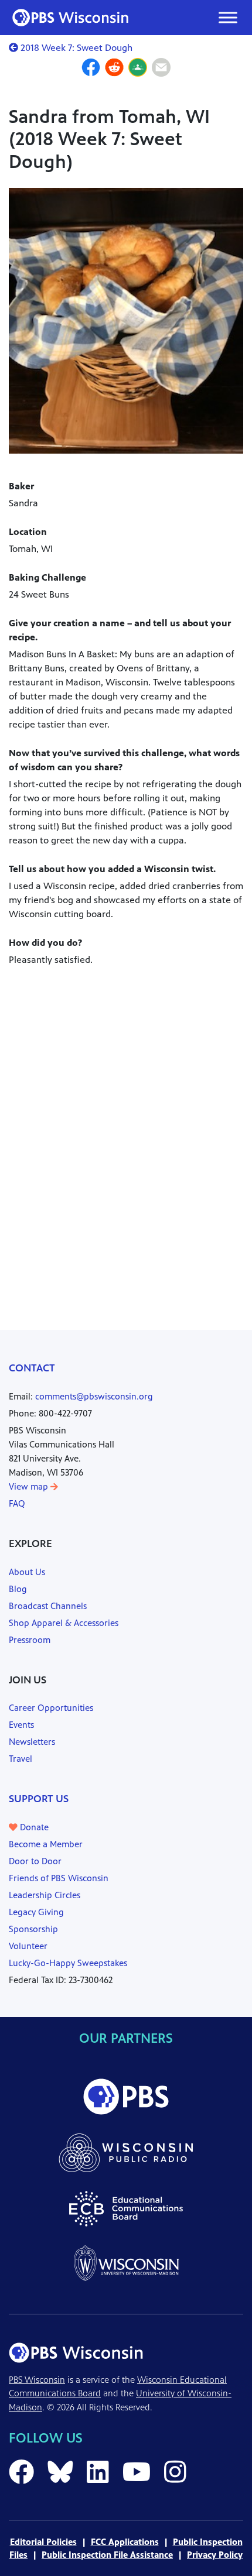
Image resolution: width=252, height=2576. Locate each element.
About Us (27, 1572)
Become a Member (46, 1844)
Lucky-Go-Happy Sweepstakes (68, 1963)
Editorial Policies (43, 2542)
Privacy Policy (215, 2555)
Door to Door (35, 1861)
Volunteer (28, 1946)
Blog (18, 1589)
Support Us (39, 1799)
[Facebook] (91, 69)
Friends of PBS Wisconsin (59, 1878)
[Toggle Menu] (228, 17)
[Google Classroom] (138, 69)
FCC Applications (125, 2542)
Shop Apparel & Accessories (64, 1623)
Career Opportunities (51, 1708)
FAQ (17, 1503)
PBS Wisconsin (37, 2380)
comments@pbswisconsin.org (94, 1396)
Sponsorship (33, 1929)
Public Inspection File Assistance (107, 2555)
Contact (32, 1368)
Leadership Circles (45, 1895)
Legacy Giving (36, 1912)
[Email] (161, 69)
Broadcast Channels (48, 1606)
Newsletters (32, 1742)
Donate (33, 1827)
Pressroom (30, 1640)
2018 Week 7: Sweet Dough (75, 48)
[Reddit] (114, 69)
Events (21, 1725)
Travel (21, 1759)
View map (30, 1486)
